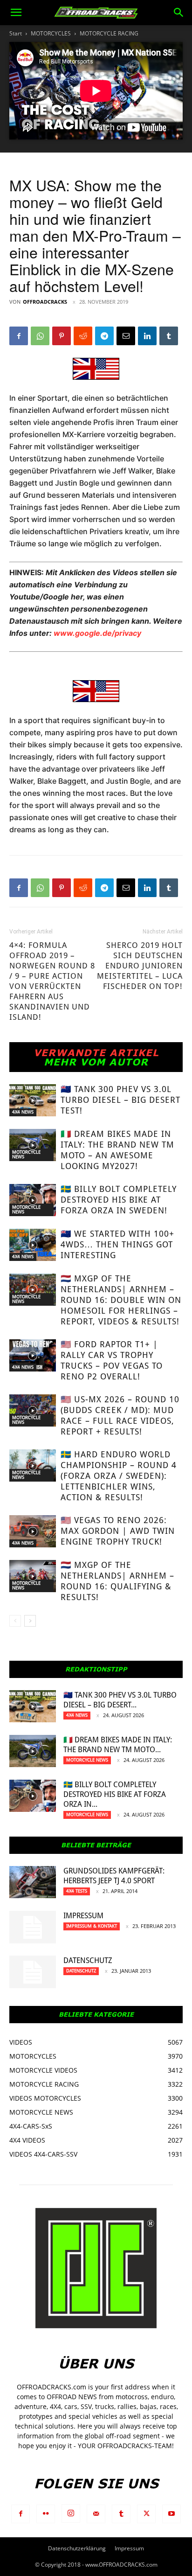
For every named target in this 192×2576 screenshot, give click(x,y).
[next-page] (30, 1621)
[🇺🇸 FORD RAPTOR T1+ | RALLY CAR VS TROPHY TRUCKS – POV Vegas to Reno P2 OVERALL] (33, 1355)
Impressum (83, 1916)
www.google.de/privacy (97, 633)
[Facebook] (19, 336)
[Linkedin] (147, 336)
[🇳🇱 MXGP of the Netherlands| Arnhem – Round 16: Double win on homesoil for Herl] (33, 1290)
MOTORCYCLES (51, 33)
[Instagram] (71, 2513)
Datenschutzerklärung (77, 2548)
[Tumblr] (169, 336)
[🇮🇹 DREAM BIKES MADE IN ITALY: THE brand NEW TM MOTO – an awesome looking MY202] (33, 1145)
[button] (16, 13)
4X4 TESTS (77, 1891)
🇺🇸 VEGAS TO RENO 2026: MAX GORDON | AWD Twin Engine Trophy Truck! (118, 1531)
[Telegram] (104, 336)
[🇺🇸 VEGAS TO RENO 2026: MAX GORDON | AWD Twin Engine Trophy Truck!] (33, 1531)
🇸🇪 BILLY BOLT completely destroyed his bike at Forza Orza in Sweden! (119, 1200)
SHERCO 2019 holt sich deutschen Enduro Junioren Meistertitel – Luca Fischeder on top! (140, 966)
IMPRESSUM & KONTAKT (92, 1926)
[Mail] (96, 2514)
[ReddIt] (83, 336)
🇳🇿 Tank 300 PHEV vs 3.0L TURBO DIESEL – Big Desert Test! (120, 1100)
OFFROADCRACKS (45, 302)
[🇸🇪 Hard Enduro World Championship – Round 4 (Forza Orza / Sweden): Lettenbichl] (33, 1466)
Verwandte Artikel (96, 1052)
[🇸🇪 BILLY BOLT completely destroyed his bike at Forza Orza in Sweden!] (33, 1200)
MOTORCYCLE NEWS (26, 1154)
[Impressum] (33, 1927)
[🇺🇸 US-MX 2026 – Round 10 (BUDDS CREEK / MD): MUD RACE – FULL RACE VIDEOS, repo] (33, 1410)
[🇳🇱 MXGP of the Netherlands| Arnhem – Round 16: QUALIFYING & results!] (33, 1576)
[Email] (126, 336)
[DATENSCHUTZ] (33, 1972)
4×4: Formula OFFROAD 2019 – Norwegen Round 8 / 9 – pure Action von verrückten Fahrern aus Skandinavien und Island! (52, 981)
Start (16, 33)
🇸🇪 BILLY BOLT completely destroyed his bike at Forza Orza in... (115, 1794)
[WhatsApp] (40, 336)
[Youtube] (171, 2514)
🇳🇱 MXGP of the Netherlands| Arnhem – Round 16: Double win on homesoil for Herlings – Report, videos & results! (121, 1300)
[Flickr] (46, 2514)
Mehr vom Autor (96, 1062)
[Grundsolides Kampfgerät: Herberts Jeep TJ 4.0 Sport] (33, 1882)
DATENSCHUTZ (88, 1960)
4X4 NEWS (23, 1112)
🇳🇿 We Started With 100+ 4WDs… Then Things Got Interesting (117, 1244)
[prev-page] (15, 1621)
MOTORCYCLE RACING (109, 33)
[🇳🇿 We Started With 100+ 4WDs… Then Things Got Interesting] (33, 1245)
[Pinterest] (62, 336)
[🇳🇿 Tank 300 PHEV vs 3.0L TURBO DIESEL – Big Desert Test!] (33, 1100)
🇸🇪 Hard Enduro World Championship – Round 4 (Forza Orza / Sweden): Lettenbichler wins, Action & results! (119, 1476)
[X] (146, 2514)
